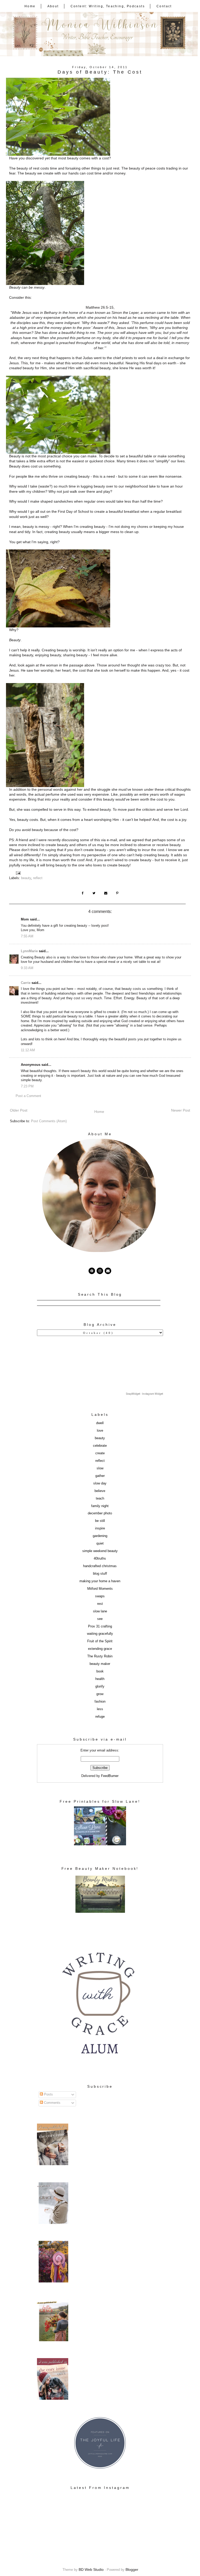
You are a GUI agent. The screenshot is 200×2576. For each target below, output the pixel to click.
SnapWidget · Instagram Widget (145, 1394)
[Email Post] (19, 873)
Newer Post (181, 1110)
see (100, 1619)
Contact (164, 6)
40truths (100, 1559)
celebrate (100, 1446)
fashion (100, 1702)
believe (100, 1491)
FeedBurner (110, 1776)
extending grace (100, 1649)
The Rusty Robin (100, 1656)
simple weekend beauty (100, 1551)
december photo (100, 1513)
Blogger (132, 2569)
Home (30, 6)
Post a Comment (28, 1096)
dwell (100, 1423)
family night (100, 1506)
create (100, 1453)
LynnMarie (29, 951)
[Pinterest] (92, 1271)
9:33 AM (27, 968)
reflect (38, 878)
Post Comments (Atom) (49, 1121)
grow (100, 1694)
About (53, 6)
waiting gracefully (100, 1634)
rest (100, 1604)
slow (100, 1468)
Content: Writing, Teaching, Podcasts (108, 6)
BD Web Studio (91, 2569)
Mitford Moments (100, 1589)
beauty (26, 878)
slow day (100, 1483)
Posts (48, 2094)
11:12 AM (28, 1050)
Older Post (19, 1110)
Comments (52, 2103)
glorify (100, 1686)
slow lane (100, 1611)
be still (100, 1521)
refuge (100, 1717)
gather (100, 1476)
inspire (100, 1528)
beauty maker (100, 1664)
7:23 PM (27, 1086)
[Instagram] (100, 1271)
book (100, 1671)
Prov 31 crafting (100, 1626)
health (100, 1679)
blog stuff (100, 1574)
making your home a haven (100, 1581)
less (100, 1709)
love (100, 1431)
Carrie (26, 983)
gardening (100, 1536)
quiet (100, 1543)
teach (100, 1498)
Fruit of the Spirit (100, 1641)
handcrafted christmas (100, 1566)
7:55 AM (27, 936)
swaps (100, 1596)
